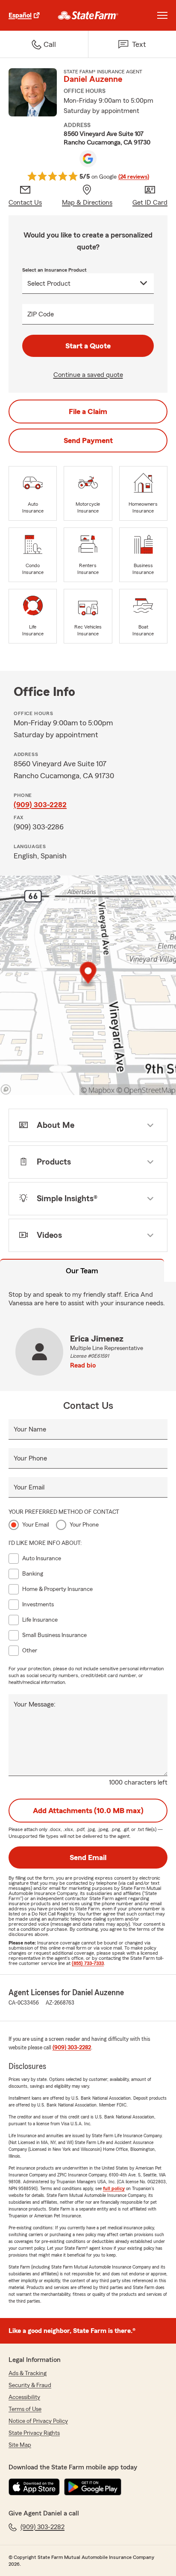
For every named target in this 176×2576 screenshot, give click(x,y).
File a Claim (88, 411)
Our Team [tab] (82, 1271)
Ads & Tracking (28, 2373)
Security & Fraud (30, 2385)
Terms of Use (25, 2409)
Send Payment (88, 440)
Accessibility (24, 2397)
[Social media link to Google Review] (88, 159)
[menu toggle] (162, 15)
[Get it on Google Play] (93, 2487)
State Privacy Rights (34, 2433)
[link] (88, 15)
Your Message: (35, 1704)
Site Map (20, 2445)
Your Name (30, 1429)
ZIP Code (41, 314)
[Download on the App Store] (34, 2487)
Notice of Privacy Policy (38, 2421)
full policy (114, 2188)
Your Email (29, 1487)
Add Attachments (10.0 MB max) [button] (88, 1811)
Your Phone (30, 1458)
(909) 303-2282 (40, 805)
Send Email (88, 1857)
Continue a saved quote (88, 375)
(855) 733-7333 (88, 1963)
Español (20, 15)
